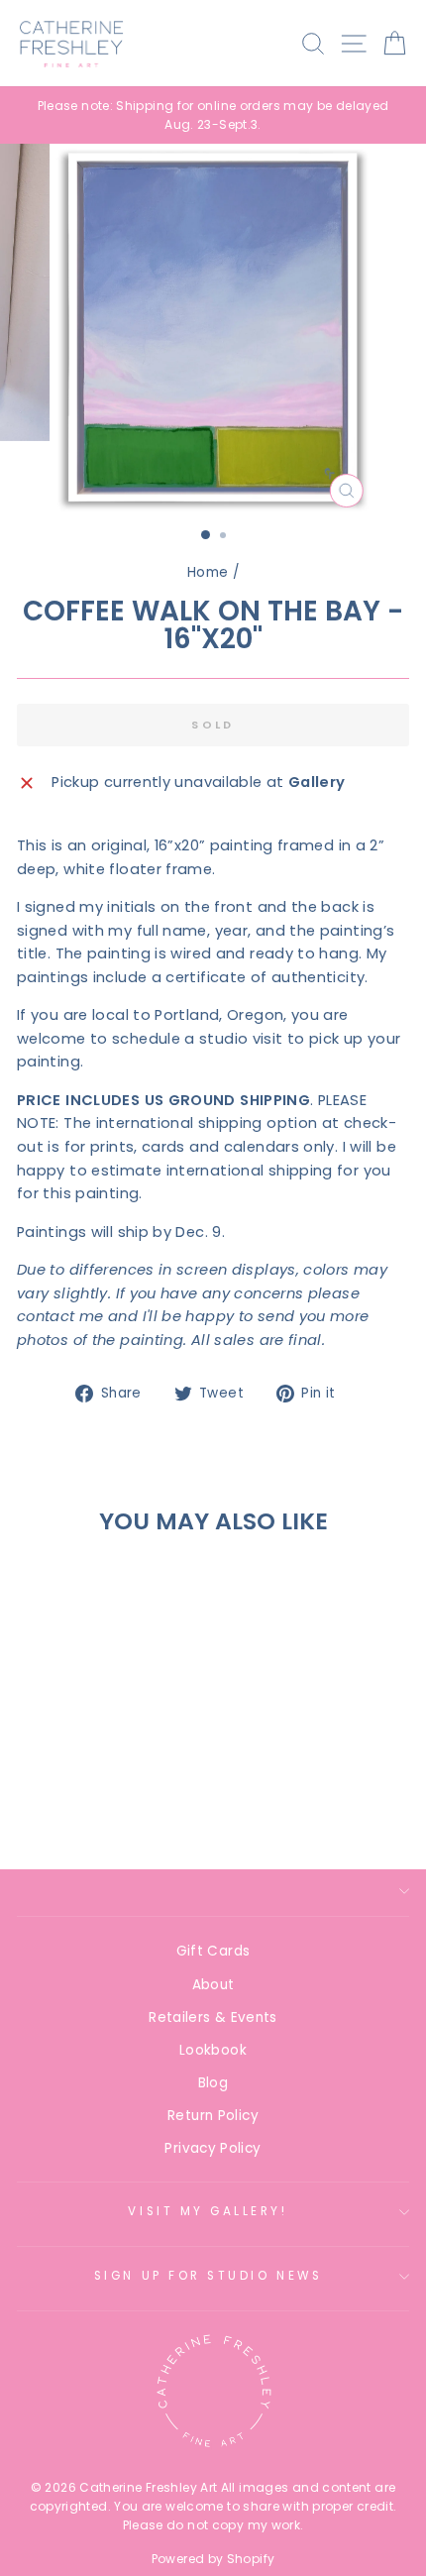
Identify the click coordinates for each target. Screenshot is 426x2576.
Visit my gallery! (208, 2211)
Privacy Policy (213, 2148)
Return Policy (213, 2116)
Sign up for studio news (208, 2276)
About (213, 1985)
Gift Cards (213, 1951)
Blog (213, 2083)
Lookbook (213, 2050)
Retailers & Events (213, 2017)
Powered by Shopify (213, 2559)
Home (208, 572)
